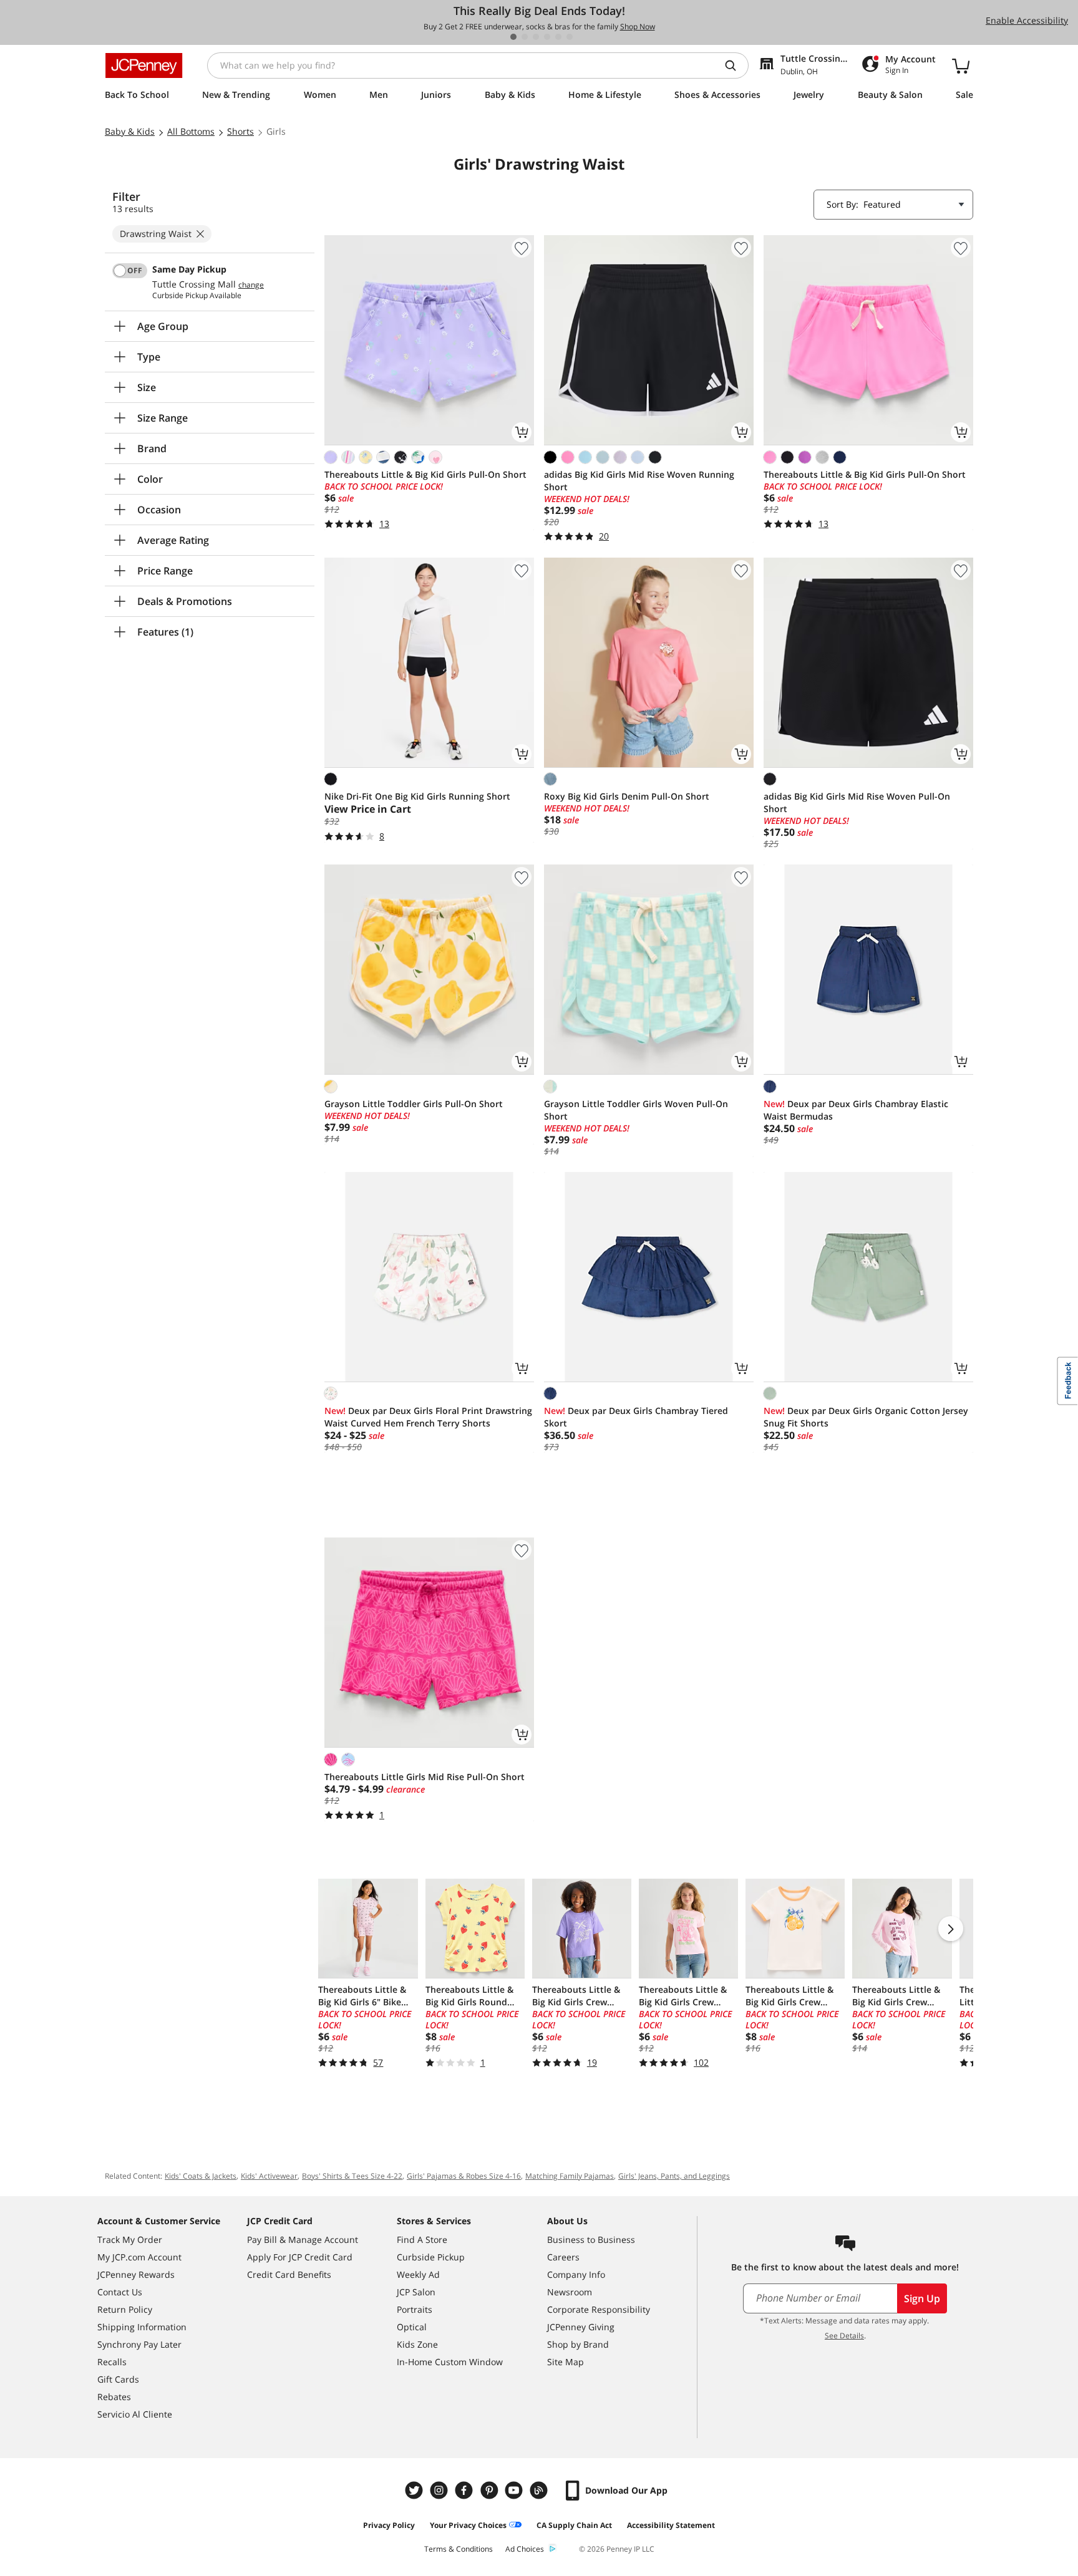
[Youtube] (515, 2490)
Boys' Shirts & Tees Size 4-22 (352, 2176)
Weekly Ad (418, 2274)
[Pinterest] (490, 2490)
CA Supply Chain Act (574, 2525)
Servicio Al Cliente (135, 2414)
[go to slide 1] (513, 37)
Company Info (576, 2274)
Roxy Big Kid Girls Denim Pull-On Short (627, 796)
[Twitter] (415, 2490)
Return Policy (125, 2309)
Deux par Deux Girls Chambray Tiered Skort (636, 1417)
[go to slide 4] (547, 37)
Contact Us (120, 2292)
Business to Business (591, 2239)
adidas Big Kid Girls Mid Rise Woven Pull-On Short (857, 802)
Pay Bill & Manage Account (303, 2239)
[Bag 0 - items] (961, 65)
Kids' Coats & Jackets (201, 2176)
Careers (563, 2257)
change (251, 285)
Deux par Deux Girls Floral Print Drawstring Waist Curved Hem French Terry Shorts (428, 1417)
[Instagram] (440, 2490)
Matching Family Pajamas (570, 2176)
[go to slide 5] (558, 37)
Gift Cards (118, 2379)
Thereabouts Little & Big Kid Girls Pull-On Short (425, 474)
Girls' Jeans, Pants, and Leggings (674, 2176)
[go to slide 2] (525, 37)
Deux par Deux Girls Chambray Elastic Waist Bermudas (856, 1110)
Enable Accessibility (1027, 20)
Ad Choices (525, 2549)
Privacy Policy (389, 2525)
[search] (736, 65)
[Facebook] (465, 2490)
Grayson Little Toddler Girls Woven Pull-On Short (636, 1110)
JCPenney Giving (581, 2327)
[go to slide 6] (570, 37)
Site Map (566, 2362)
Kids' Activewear (269, 2176)
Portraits (415, 2309)
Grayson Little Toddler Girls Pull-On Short (414, 1104)
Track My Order (130, 2239)
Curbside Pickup (431, 2257)
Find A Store (422, 2239)
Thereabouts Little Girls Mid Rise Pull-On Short (425, 1777)
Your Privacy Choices (468, 2525)
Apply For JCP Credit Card (300, 2257)
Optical (412, 2327)
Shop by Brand (578, 2344)
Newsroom (570, 2292)
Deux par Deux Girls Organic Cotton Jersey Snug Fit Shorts (866, 1417)
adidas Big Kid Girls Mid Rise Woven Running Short (639, 481)
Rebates (114, 2397)
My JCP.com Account (139, 2257)
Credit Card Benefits (289, 2274)
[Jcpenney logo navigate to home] (144, 65)
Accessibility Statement (671, 2525)
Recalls (112, 2362)
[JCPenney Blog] (540, 2490)
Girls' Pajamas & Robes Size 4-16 (464, 2176)
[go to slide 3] (536, 37)
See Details (844, 2336)
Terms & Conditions (459, 2549)
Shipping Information (142, 2327)
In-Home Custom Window (450, 2362)
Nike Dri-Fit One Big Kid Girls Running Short (417, 796)
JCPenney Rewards (136, 2274)
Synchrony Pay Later (139, 2344)
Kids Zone (417, 2344)
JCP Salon (416, 2292)
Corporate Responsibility (599, 2309)
